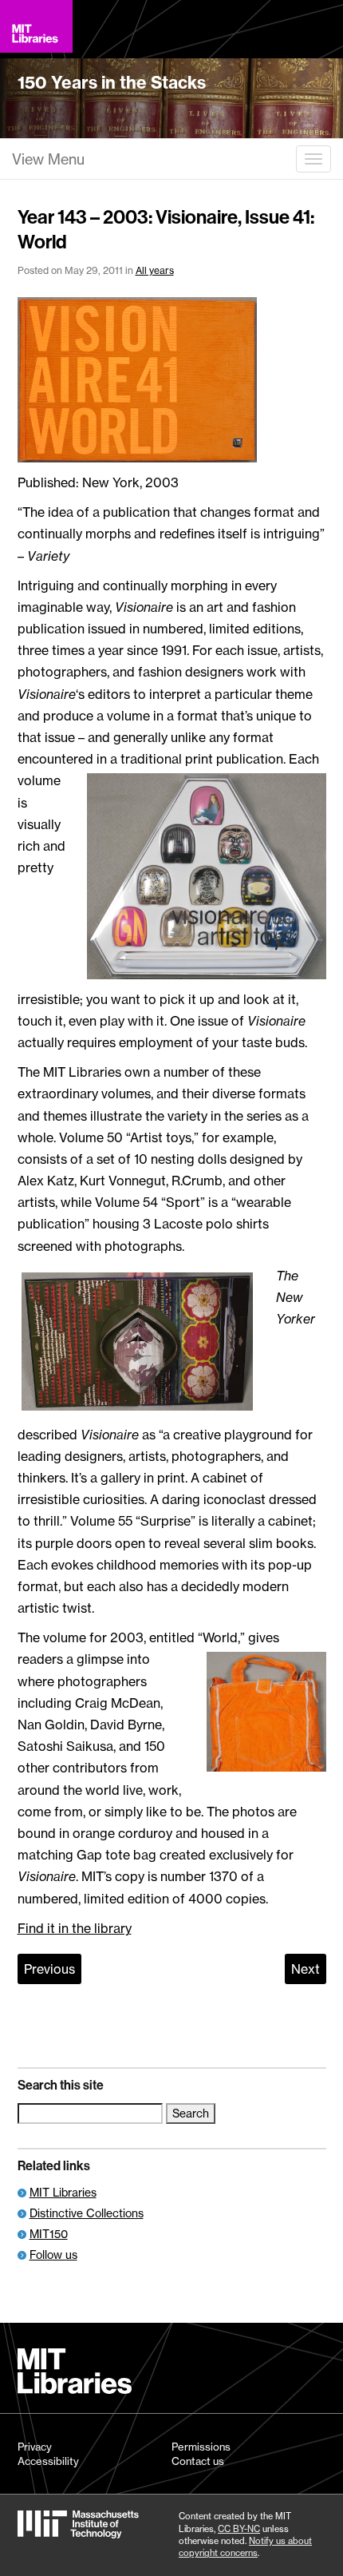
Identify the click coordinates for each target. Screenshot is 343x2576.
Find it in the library (75, 1928)
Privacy (35, 2447)
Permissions (201, 2447)
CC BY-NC (239, 2529)
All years (155, 270)
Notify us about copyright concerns (245, 2547)
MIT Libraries (63, 2192)
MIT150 (49, 2234)
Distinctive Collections (87, 2213)
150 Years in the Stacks (112, 83)
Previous (49, 1969)
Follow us (53, 2254)
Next (306, 1969)
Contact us (198, 2461)
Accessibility (48, 2461)
